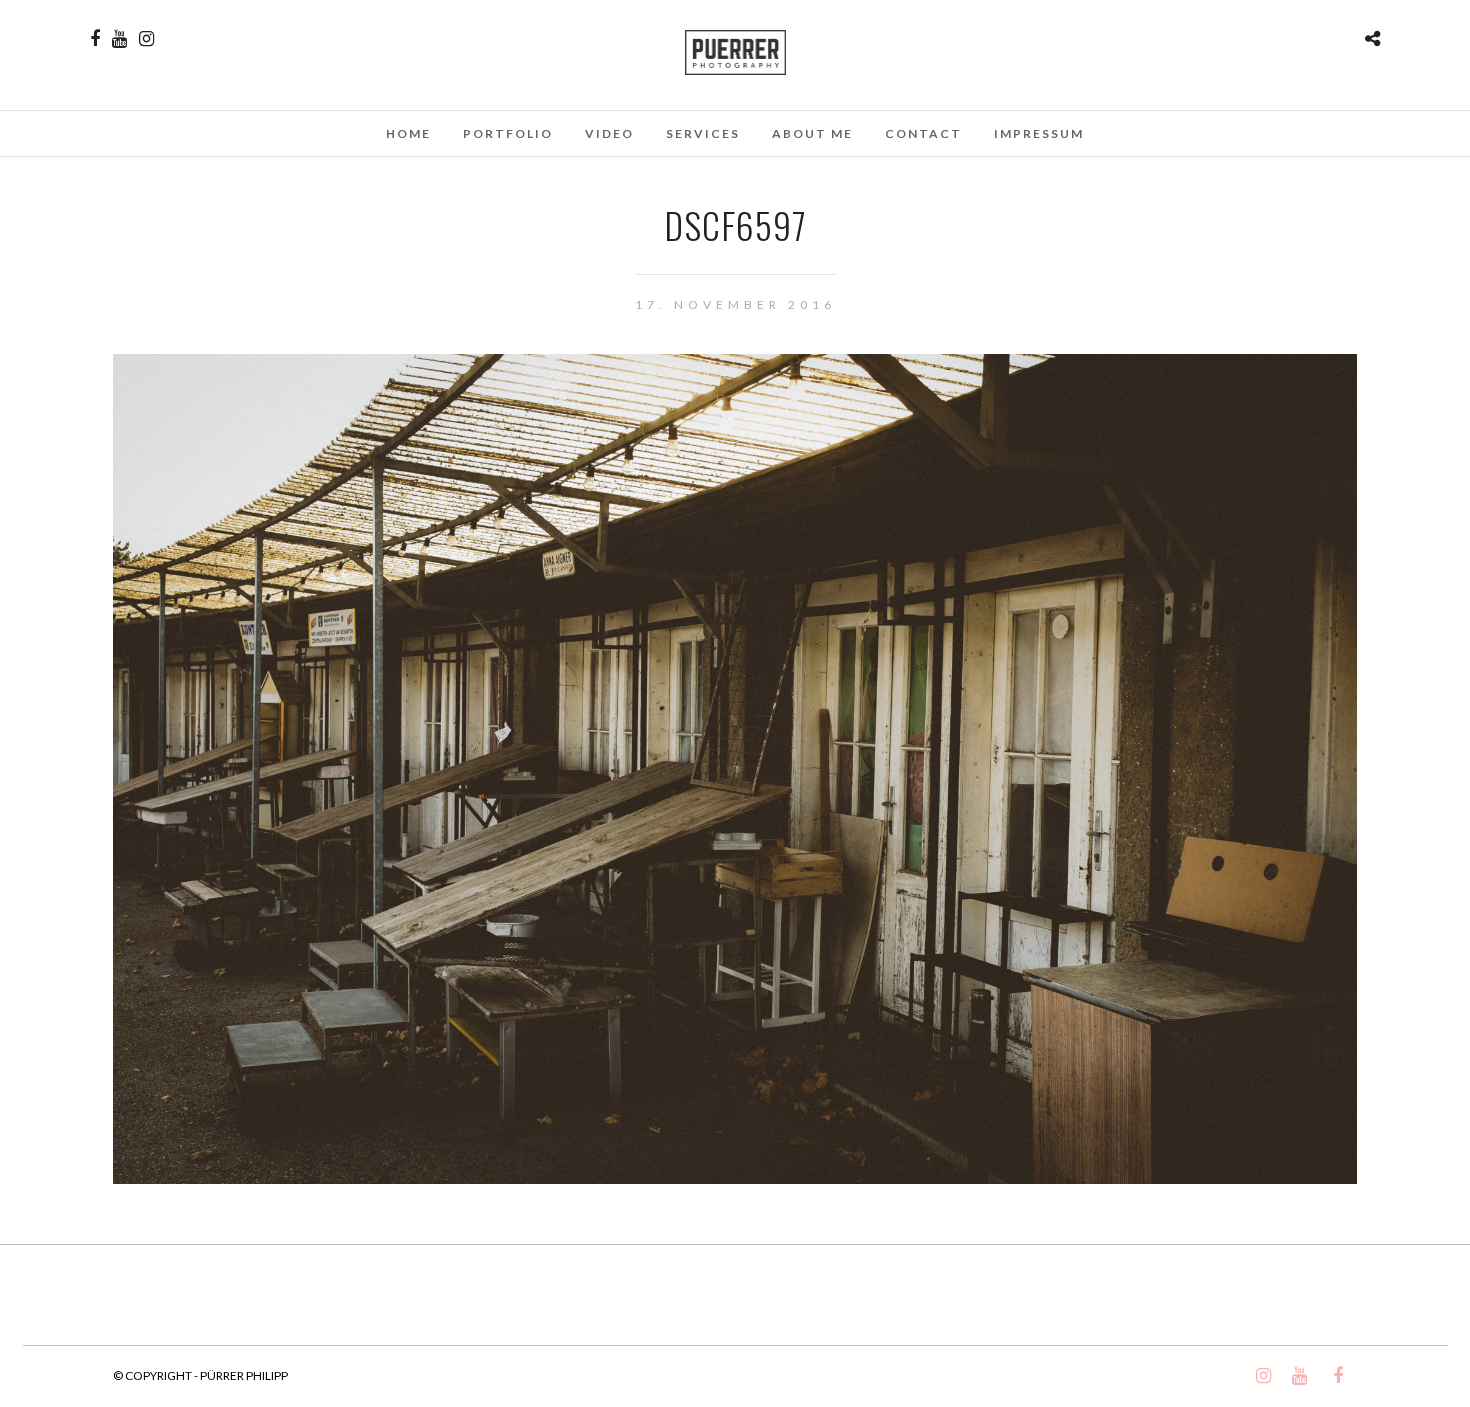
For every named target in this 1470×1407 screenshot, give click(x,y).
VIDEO (609, 133)
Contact (923, 133)
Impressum (1039, 133)
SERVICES (703, 133)
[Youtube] (119, 39)
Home (408, 133)
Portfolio (508, 133)
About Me (812, 133)
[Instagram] (146, 39)
